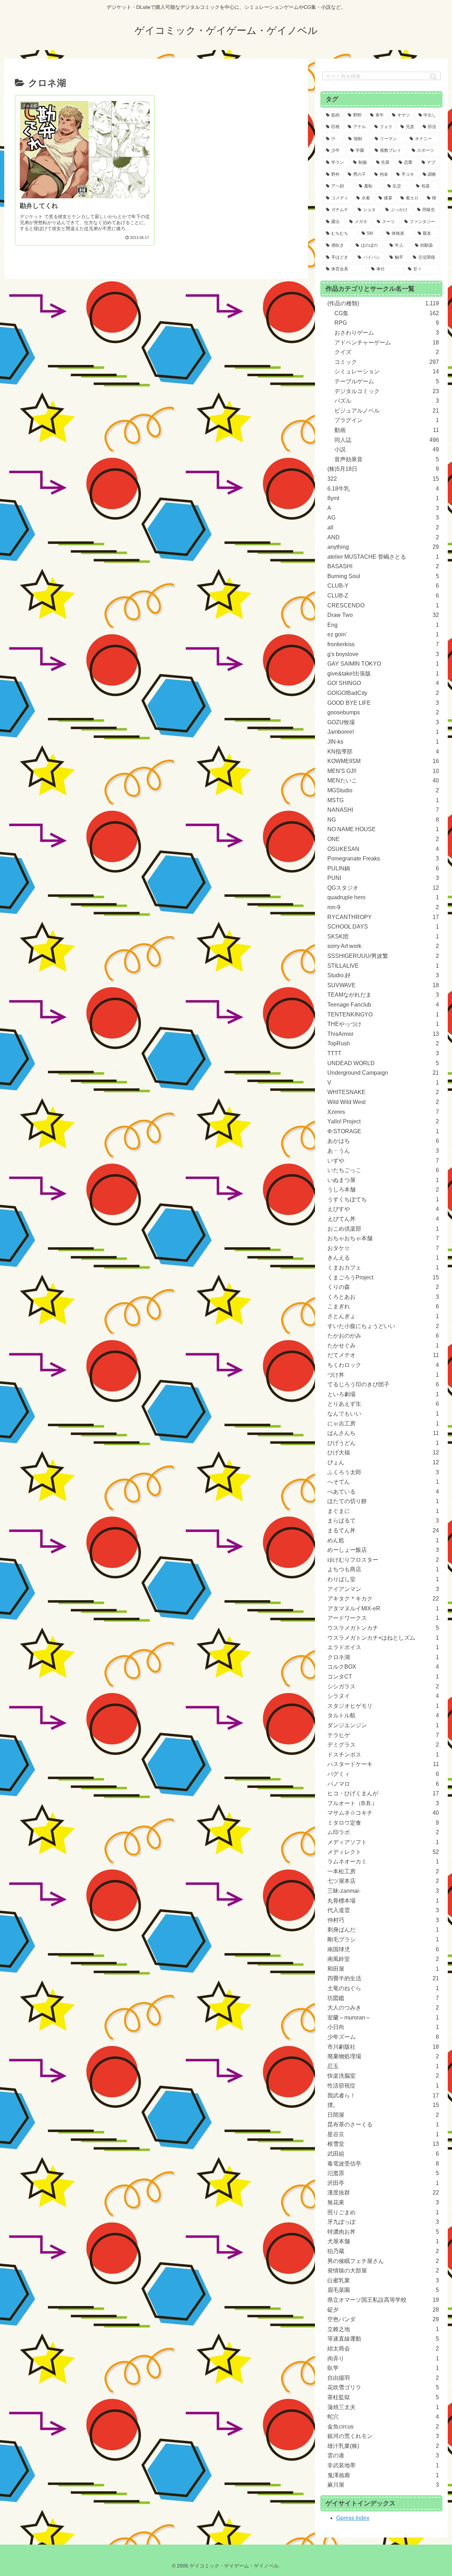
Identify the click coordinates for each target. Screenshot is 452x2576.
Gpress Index (353, 2518)
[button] (433, 77)
